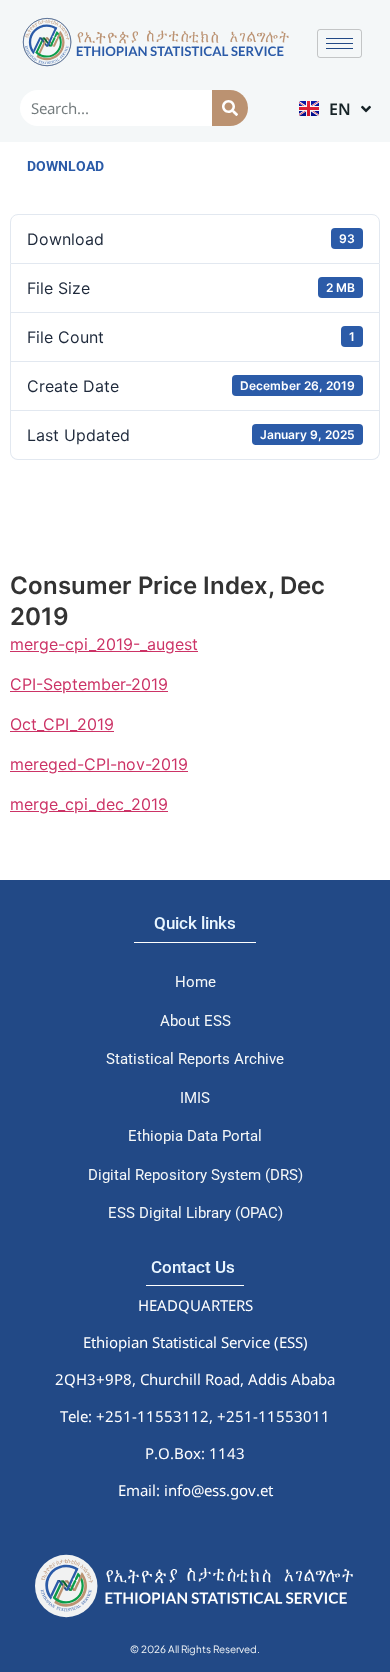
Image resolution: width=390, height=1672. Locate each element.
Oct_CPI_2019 (62, 724)
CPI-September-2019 (89, 684)
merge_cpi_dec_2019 (89, 804)
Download (65, 166)
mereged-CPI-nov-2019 (99, 764)
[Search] (229, 107)
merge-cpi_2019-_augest (104, 644)
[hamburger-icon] (339, 43)
